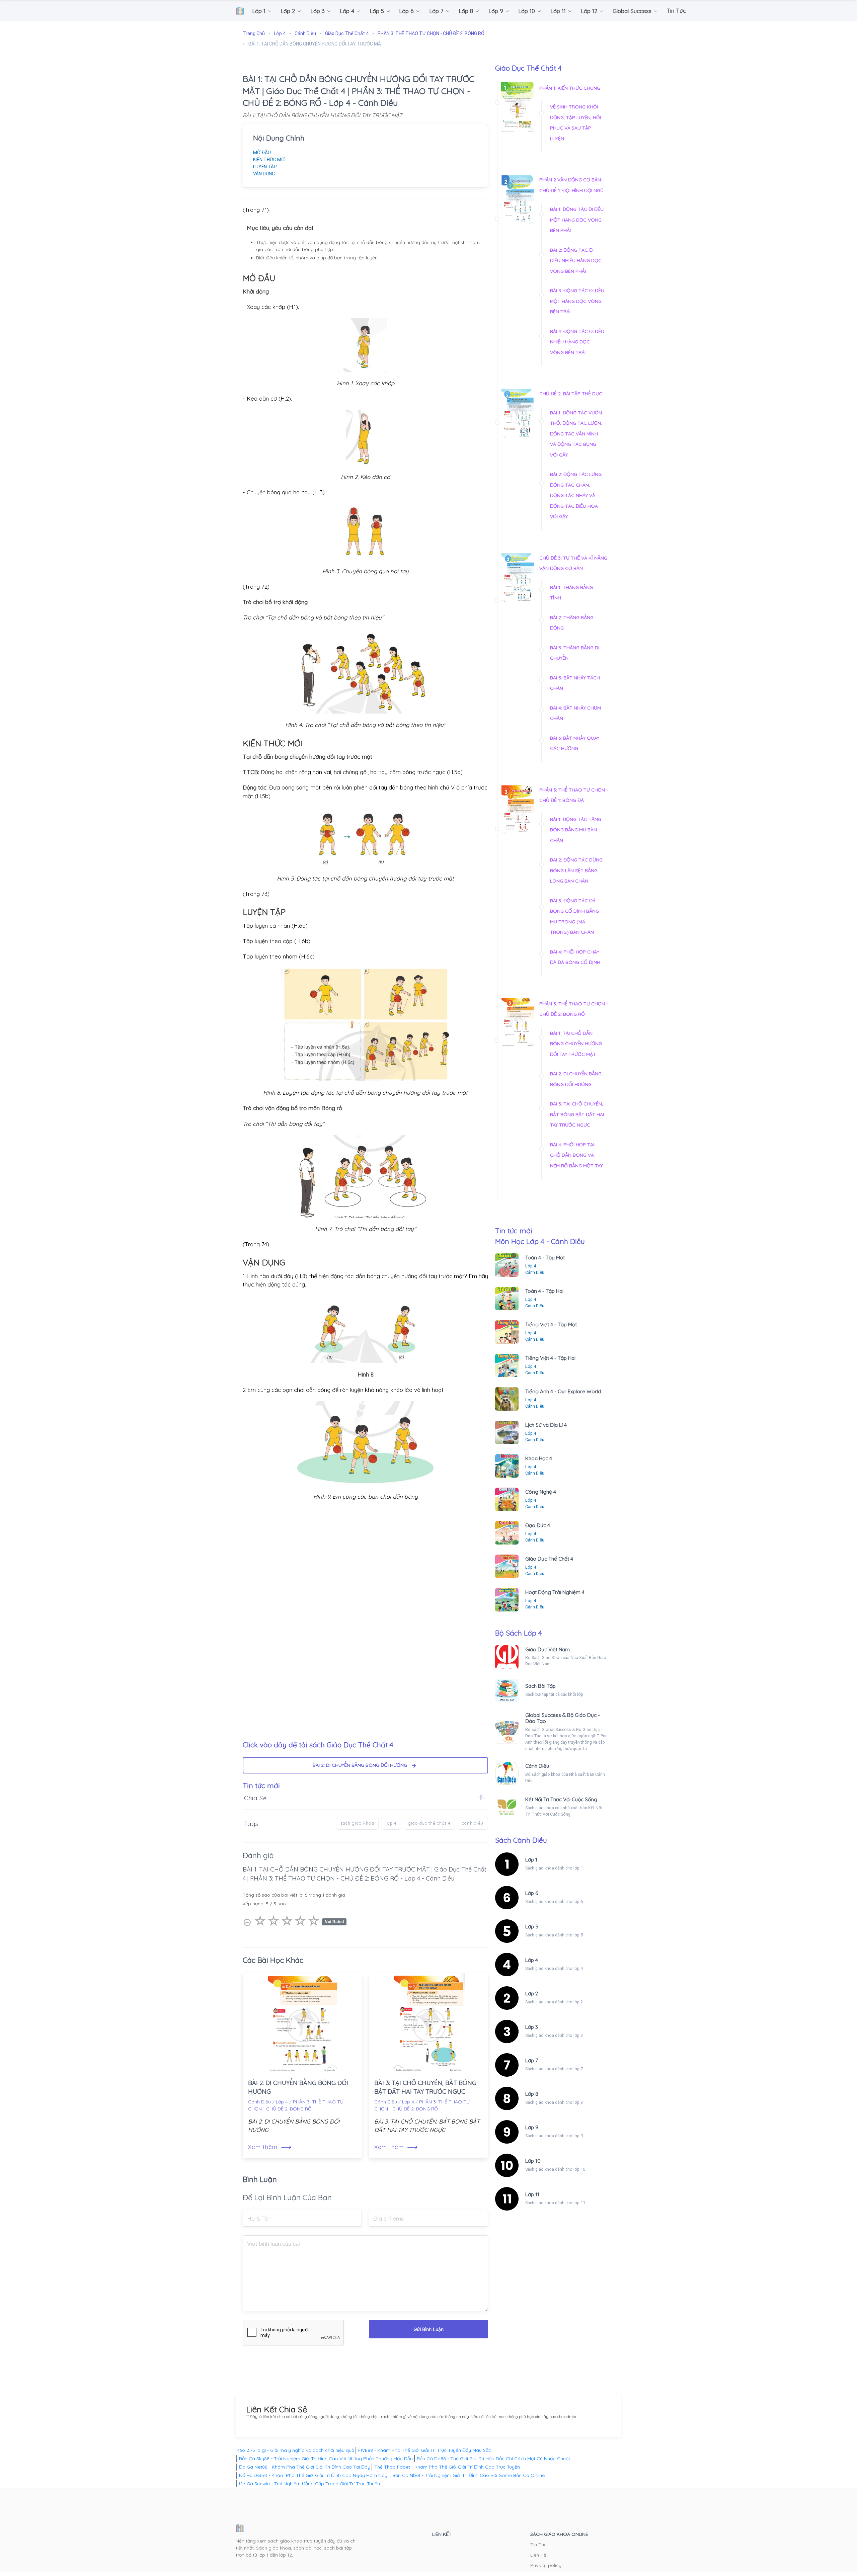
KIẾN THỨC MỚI (269, 160)
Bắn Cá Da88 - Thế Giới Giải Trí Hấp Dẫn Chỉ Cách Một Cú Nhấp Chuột (493, 2459)
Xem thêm (270, 2147)
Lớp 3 (532, 2027)
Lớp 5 (532, 1927)
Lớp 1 (531, 1860)
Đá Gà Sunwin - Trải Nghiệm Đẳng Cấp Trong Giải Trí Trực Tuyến (309, 2484)
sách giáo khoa (357, 1823)
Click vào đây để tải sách (318, 1745)
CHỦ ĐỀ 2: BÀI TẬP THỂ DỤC (571, 394)
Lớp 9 (532, 2127)
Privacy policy (546, 2565)
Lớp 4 (282, 2102)
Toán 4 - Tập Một (545, 1258)
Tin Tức (538, 2545)
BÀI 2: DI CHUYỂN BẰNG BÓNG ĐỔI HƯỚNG (362, 1765)
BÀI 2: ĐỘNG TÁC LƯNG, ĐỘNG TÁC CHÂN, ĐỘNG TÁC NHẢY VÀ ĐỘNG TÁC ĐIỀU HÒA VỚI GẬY (576, 495)
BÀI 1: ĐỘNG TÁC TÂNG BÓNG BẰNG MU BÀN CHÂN (576, 830)
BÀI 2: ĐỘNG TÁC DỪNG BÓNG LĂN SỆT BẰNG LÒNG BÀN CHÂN (576, 870)
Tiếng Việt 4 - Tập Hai (550, 1358)
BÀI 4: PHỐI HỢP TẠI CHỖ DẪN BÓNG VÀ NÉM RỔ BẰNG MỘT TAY (576, 1155)
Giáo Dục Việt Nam (548, 1649)
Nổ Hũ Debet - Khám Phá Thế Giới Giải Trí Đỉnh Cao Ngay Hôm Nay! (314, 2475)
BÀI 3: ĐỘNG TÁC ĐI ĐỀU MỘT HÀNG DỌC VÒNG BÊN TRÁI (577, 301)
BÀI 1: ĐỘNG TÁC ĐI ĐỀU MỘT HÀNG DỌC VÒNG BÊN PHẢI (577, 220)
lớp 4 (391, 1823)
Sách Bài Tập (540, 1686)
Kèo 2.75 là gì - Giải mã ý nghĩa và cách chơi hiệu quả (295, 2450)
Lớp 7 (532, 2060)
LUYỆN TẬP (265, 167)
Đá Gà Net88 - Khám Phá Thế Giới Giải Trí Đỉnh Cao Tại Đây (305, 2467)
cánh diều (473, 1823)
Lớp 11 (532, 2194)
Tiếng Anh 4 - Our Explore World (563, 1391)
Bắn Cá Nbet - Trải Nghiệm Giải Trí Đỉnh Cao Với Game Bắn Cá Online (469, 2475)
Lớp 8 (532, 2094)
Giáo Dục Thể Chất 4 (549, 1559)
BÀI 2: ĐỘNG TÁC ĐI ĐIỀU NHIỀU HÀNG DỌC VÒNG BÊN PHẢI (576, 261)
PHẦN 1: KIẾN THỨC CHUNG (570, 88)
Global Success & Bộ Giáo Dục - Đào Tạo (563, 1718)
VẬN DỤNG (264, 174)
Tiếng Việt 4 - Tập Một (551, 1324)
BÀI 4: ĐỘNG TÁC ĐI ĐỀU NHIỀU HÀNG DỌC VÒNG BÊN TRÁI (577, 342)
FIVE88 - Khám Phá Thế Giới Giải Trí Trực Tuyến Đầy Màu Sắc (425, 2450)
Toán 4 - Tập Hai (544, 1291)
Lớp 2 (532, 1993)
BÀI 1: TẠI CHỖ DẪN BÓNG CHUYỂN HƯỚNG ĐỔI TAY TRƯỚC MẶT (576, 1044)
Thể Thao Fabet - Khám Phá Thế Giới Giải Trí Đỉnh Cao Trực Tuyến (447, 2467)
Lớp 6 (532, 1893)
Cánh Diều (259, 2102)
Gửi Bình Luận (428, 2329)
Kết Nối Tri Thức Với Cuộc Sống (561, 1799)
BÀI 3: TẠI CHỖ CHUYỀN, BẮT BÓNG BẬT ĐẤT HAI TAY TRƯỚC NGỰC (577, 1114)
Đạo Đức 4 (538, 1525)
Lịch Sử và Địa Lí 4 (546, 1425)
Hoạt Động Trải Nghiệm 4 (555, 1592)
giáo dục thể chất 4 (429, 1823)
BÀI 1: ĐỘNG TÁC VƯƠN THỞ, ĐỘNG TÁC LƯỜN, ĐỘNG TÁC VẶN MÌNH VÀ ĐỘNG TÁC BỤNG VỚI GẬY (576, 434)
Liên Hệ (538, 2555)
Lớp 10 (533, 2161)
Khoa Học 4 (539, 1458)
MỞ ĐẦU (262, 153)
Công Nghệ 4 (541, 1492)
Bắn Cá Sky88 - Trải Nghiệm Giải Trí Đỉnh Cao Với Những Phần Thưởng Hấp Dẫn (326, 2459)
